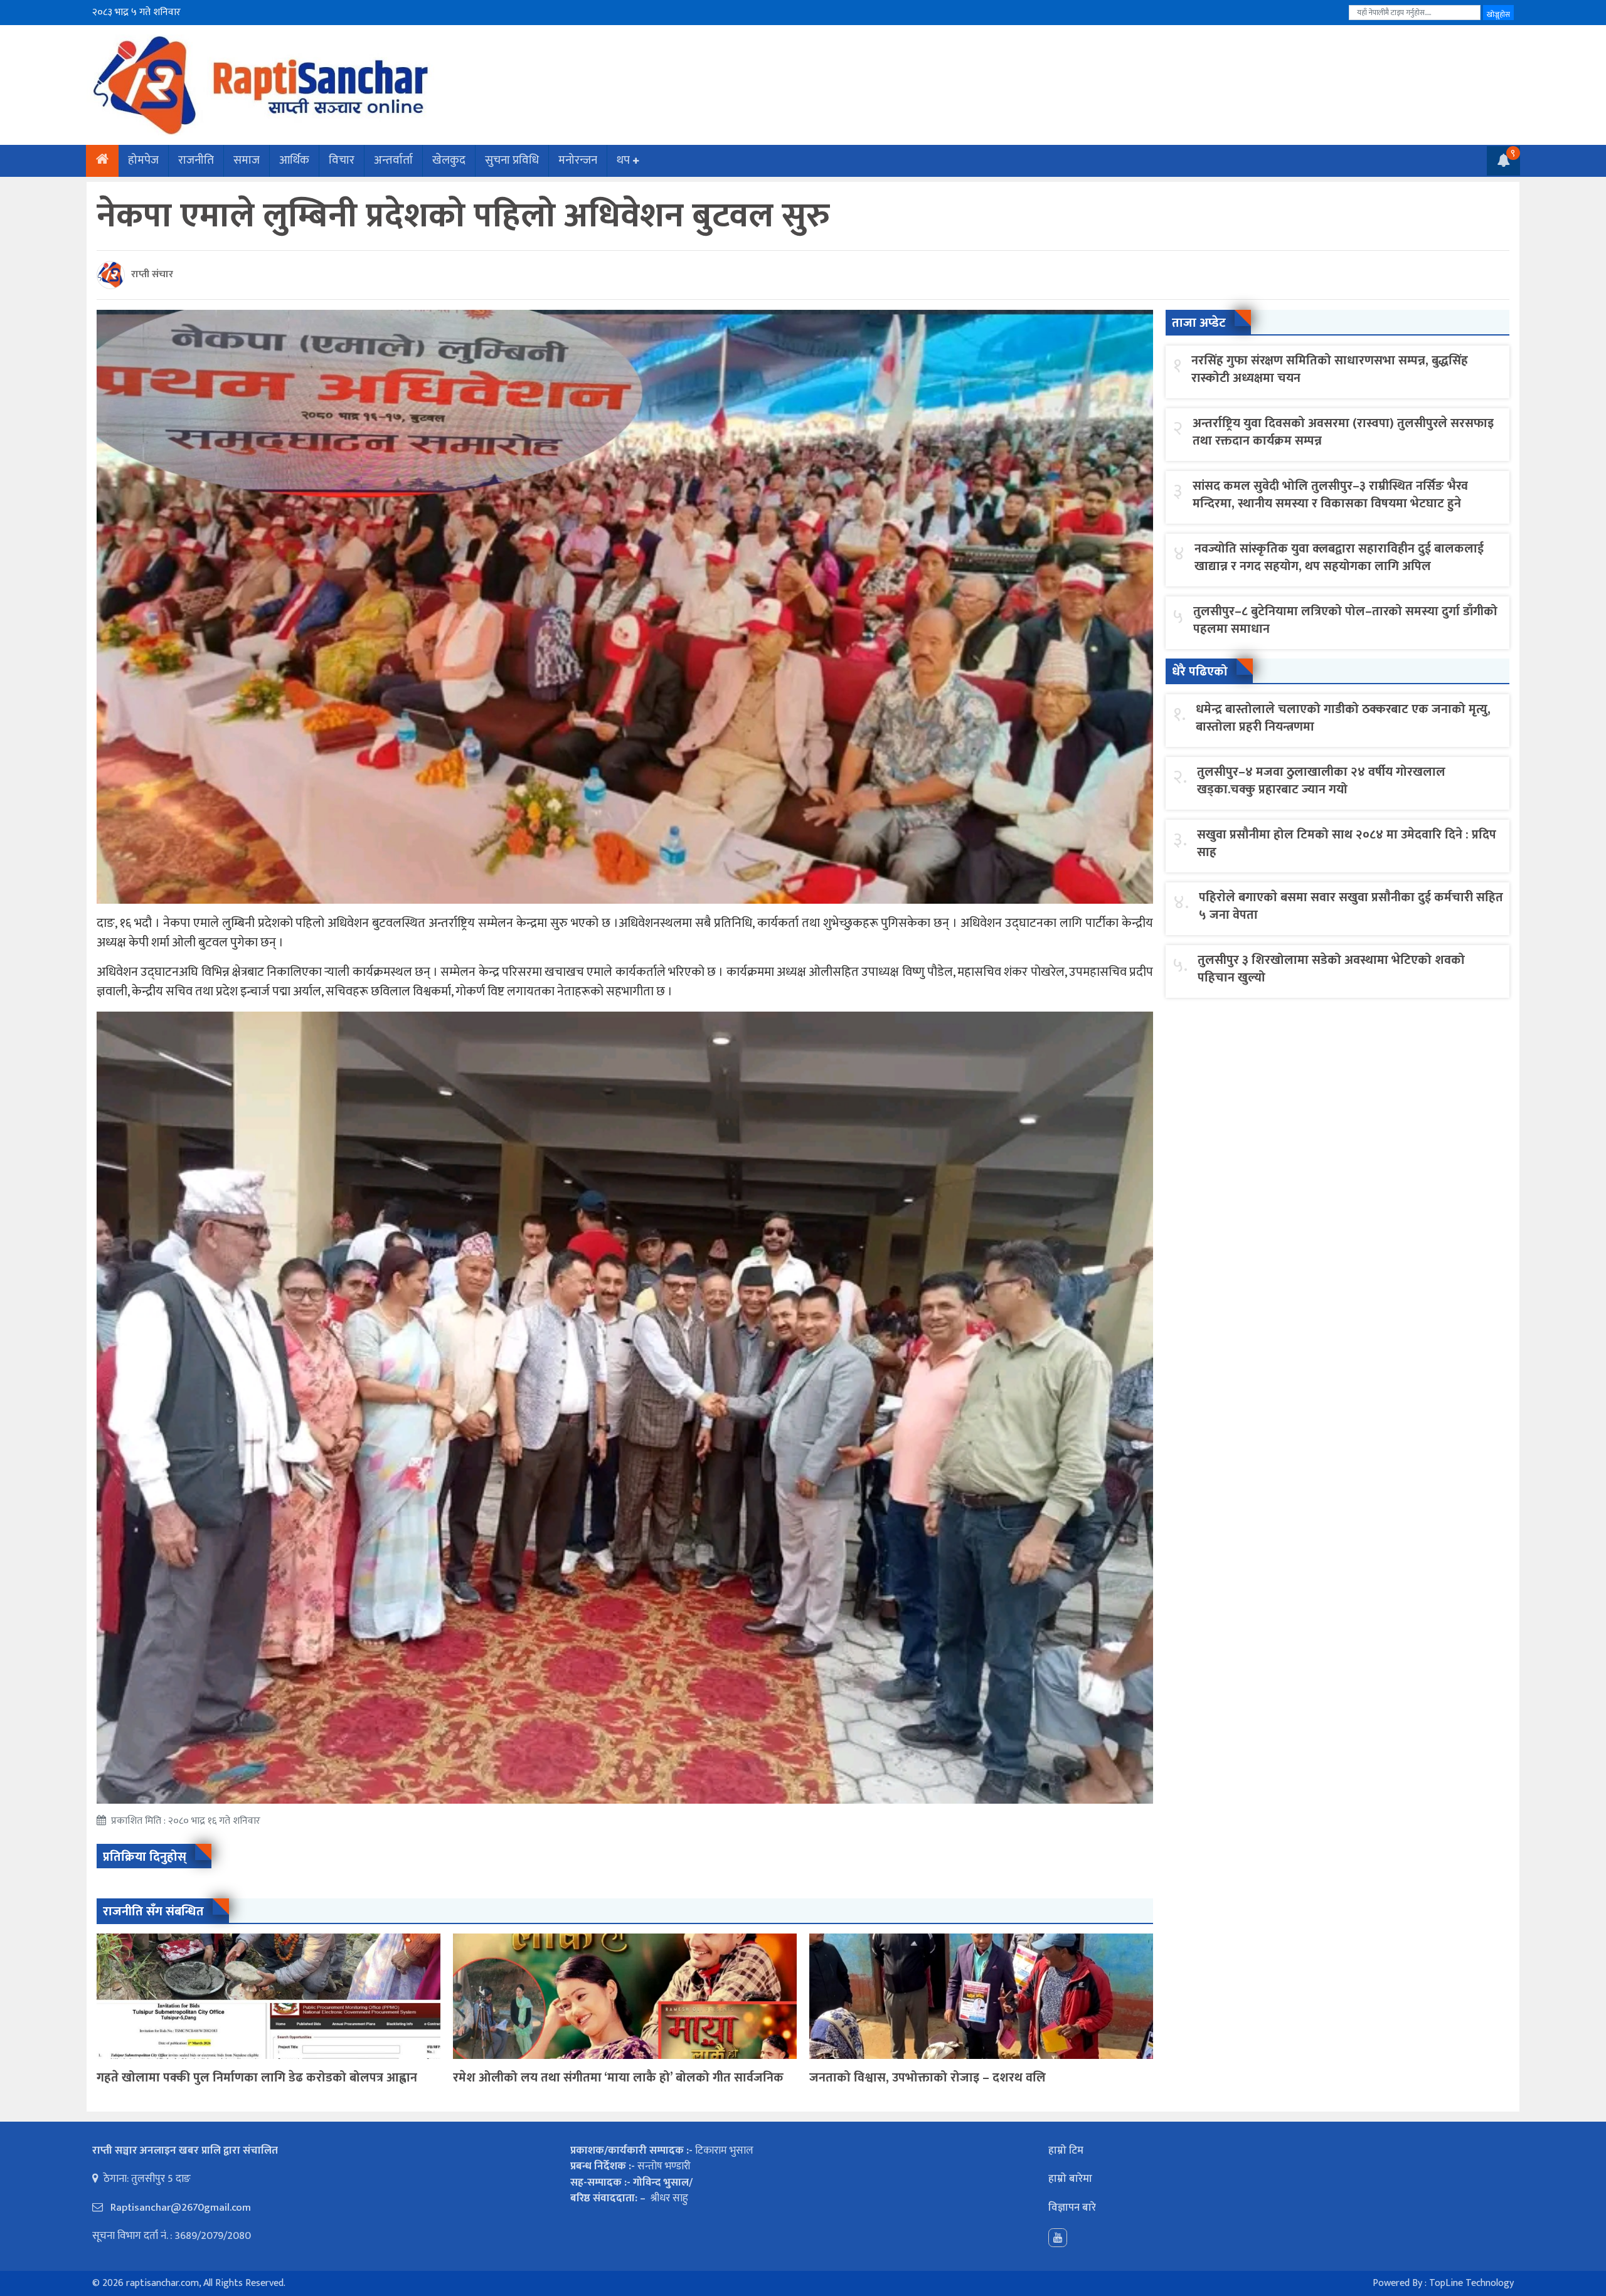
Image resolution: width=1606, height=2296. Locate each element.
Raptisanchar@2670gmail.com (179, 2208)
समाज (247, 160)
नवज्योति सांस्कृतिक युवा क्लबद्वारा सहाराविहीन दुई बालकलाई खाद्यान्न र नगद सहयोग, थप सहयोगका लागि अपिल (1339, 558)
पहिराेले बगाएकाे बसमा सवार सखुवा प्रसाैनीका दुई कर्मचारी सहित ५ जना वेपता (1351, 906)
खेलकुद (449, 160)
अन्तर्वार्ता (393, 160)
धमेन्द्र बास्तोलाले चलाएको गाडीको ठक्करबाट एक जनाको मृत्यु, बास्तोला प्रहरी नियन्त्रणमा (1343, 718)
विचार (342, 160)
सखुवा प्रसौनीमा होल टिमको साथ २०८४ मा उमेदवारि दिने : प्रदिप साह (1347, 844)
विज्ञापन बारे (1072, 2208)
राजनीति (196, 160)
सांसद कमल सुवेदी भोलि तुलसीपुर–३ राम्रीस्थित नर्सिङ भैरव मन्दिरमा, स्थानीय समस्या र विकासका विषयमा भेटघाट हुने (1330, 495)
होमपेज (143, 160)
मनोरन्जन (578, 160)
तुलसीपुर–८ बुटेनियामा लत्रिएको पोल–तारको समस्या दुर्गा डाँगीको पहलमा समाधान (1345, 620)
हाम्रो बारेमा (1070, 2179)
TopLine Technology (1471, 2283)
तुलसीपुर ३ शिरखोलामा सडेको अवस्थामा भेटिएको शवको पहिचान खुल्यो (1331, 969)
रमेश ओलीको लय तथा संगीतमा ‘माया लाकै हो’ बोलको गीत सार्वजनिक (618, 2078)
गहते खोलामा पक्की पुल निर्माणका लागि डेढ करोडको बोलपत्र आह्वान (257, 2078)
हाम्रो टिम (1066, 2151)
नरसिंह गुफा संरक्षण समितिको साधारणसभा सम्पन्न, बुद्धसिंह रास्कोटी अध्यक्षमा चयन (1330, 369)
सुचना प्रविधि (512, 160)
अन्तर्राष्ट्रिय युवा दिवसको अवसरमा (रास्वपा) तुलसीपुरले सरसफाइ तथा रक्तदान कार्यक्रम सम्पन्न (1343, 432)
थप (623, 160)
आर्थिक (294, 160)
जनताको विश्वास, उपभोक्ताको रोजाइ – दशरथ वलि (928, 2078)
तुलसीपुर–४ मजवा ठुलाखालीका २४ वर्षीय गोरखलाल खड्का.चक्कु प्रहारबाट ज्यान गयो (1321, 781)
